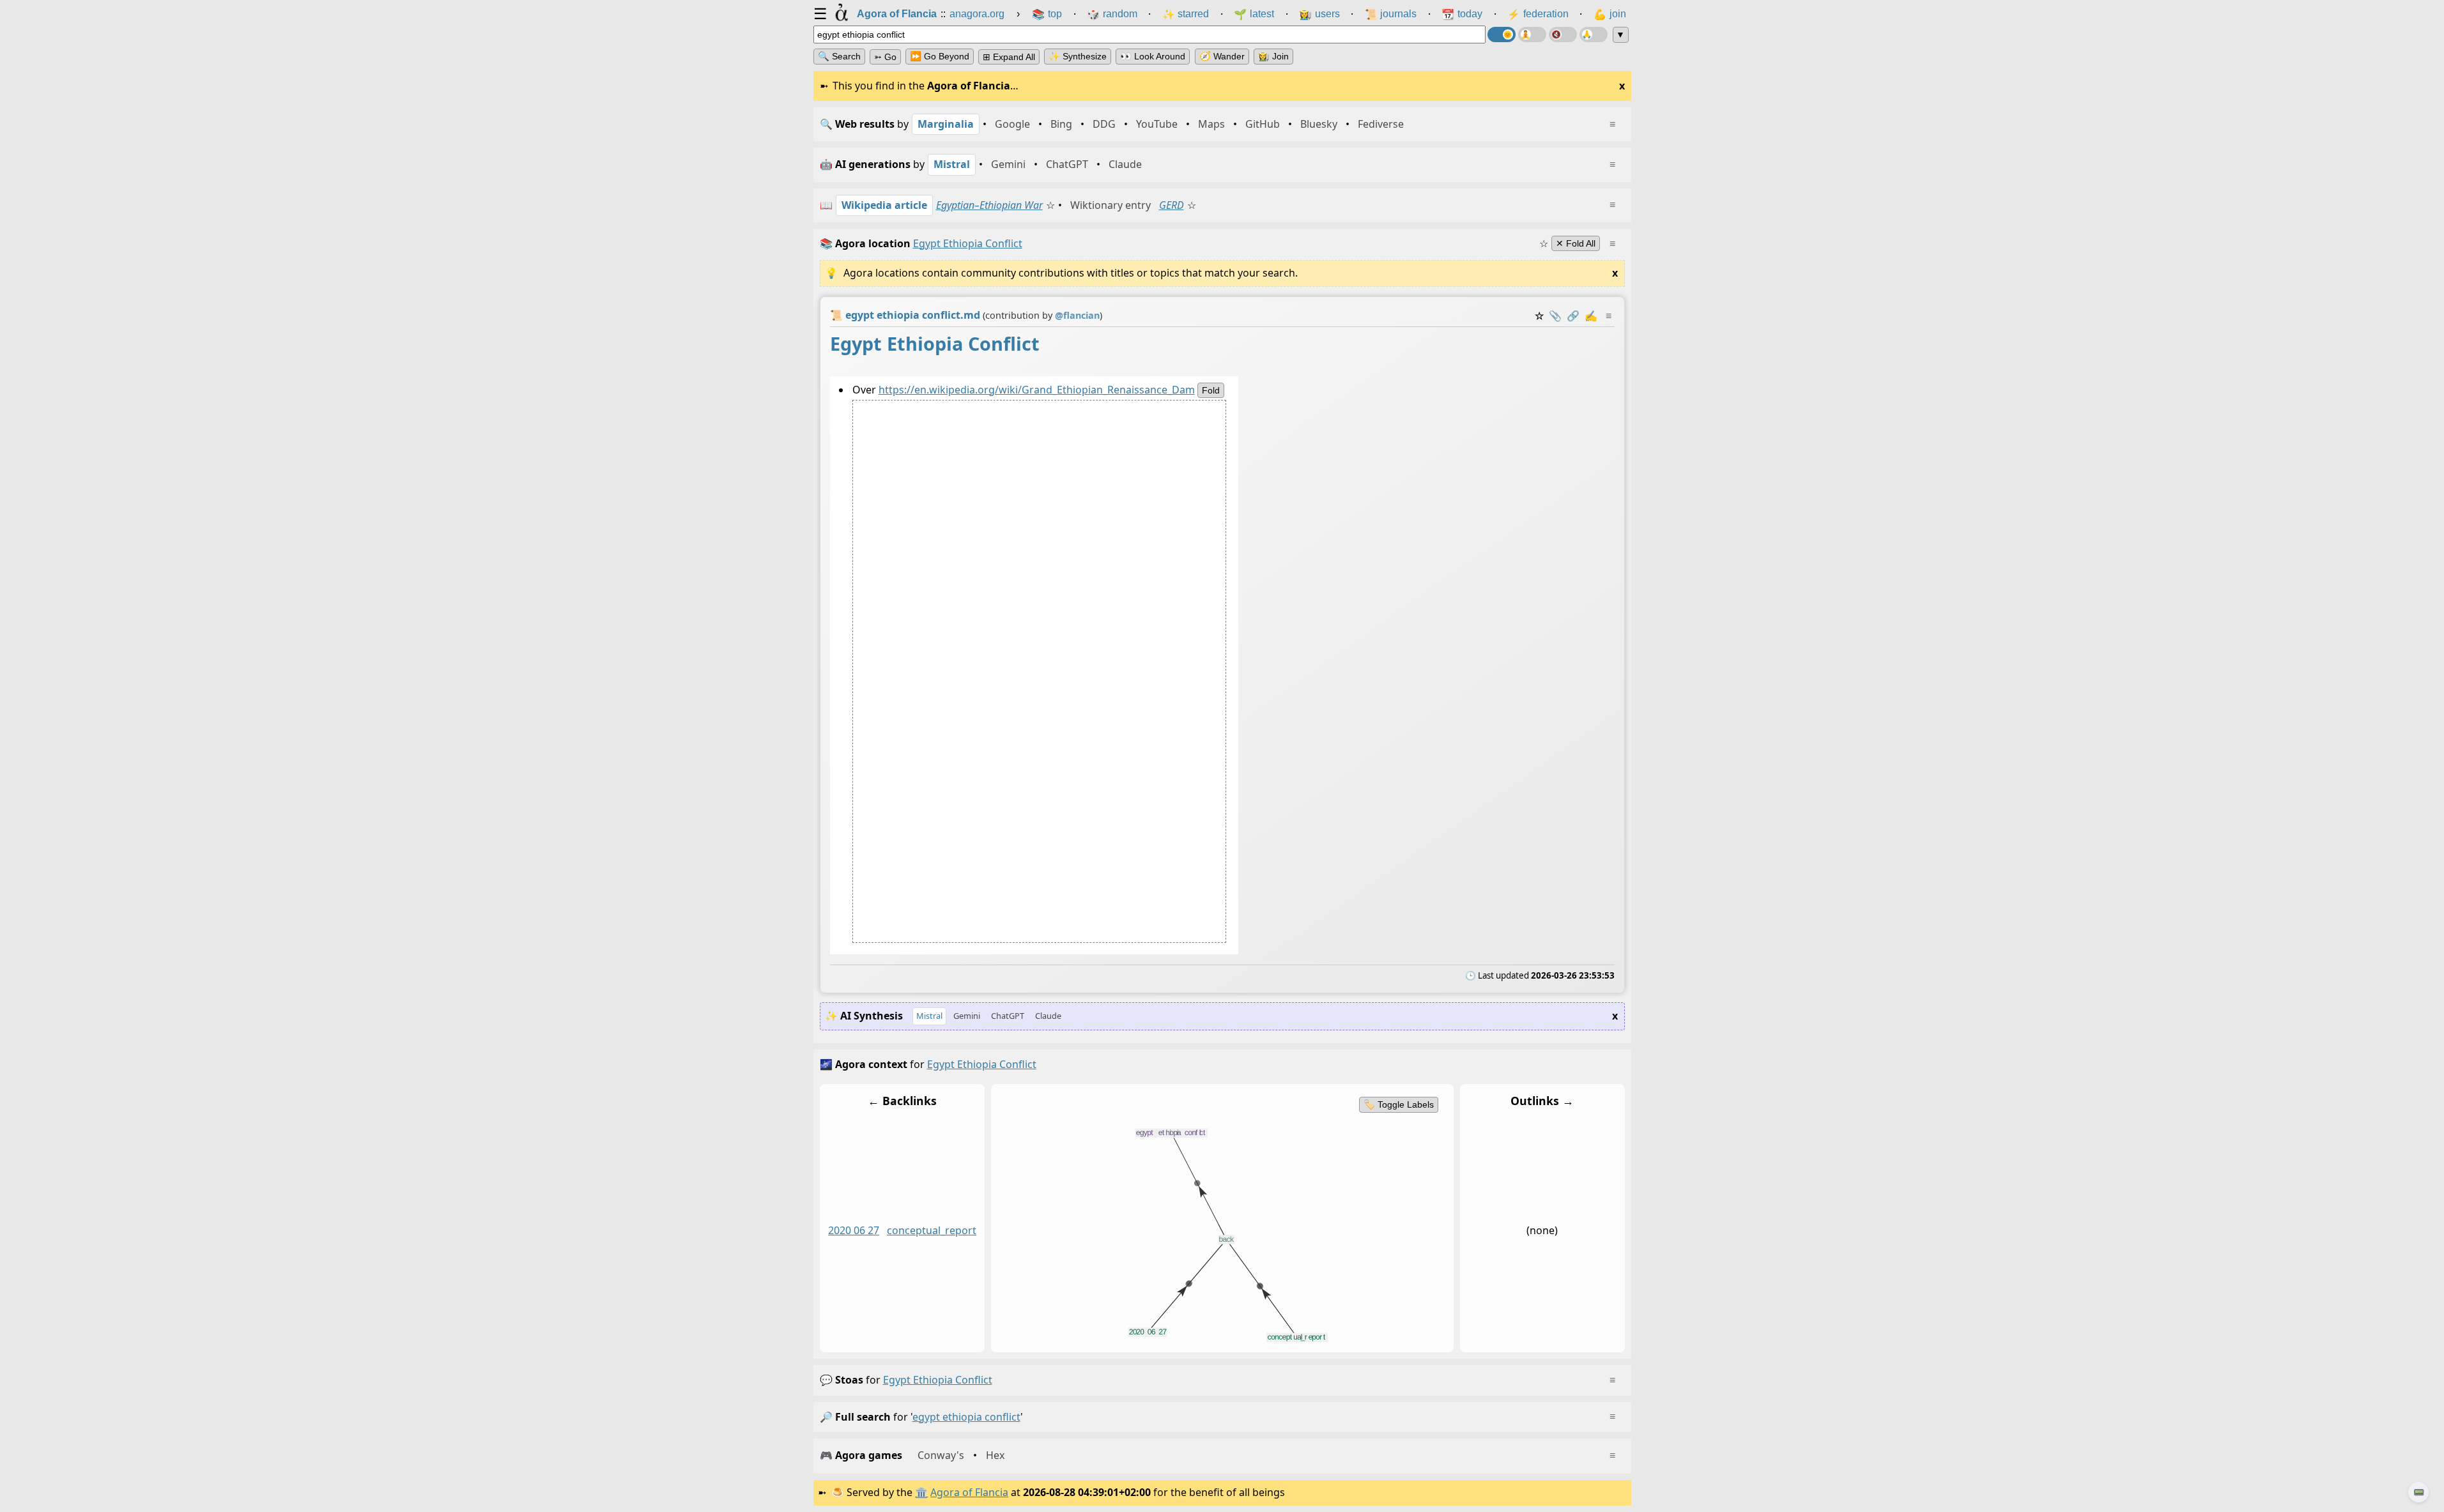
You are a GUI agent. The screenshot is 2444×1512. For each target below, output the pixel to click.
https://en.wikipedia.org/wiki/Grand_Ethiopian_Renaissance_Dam (1036, 390)
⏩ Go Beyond (940, 56)
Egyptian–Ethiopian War (989, 205)
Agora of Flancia (969, 1492)
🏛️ (921, 1492)
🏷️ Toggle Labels (1398, 1104)
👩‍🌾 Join (1273, 56)
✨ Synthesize (1078, 56)
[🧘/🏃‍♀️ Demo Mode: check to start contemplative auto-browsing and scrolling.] (1532, 34)
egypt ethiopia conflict (938, 1380)
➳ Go (885, 57)
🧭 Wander (1222, 56)
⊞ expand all (1009, 57)
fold (1210, 390)
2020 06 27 (854, 1231)
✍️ (1591, 316)
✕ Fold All (1576, 243)
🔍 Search (839, 56)
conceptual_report (932, 1231)
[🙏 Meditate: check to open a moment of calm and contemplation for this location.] (1594, 34)
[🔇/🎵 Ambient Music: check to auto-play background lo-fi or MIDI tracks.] (1563, 34)
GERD (1172, 205)
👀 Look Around (1153, 56)
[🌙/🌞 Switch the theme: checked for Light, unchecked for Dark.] (1502, 34)
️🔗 (1573, 316)
